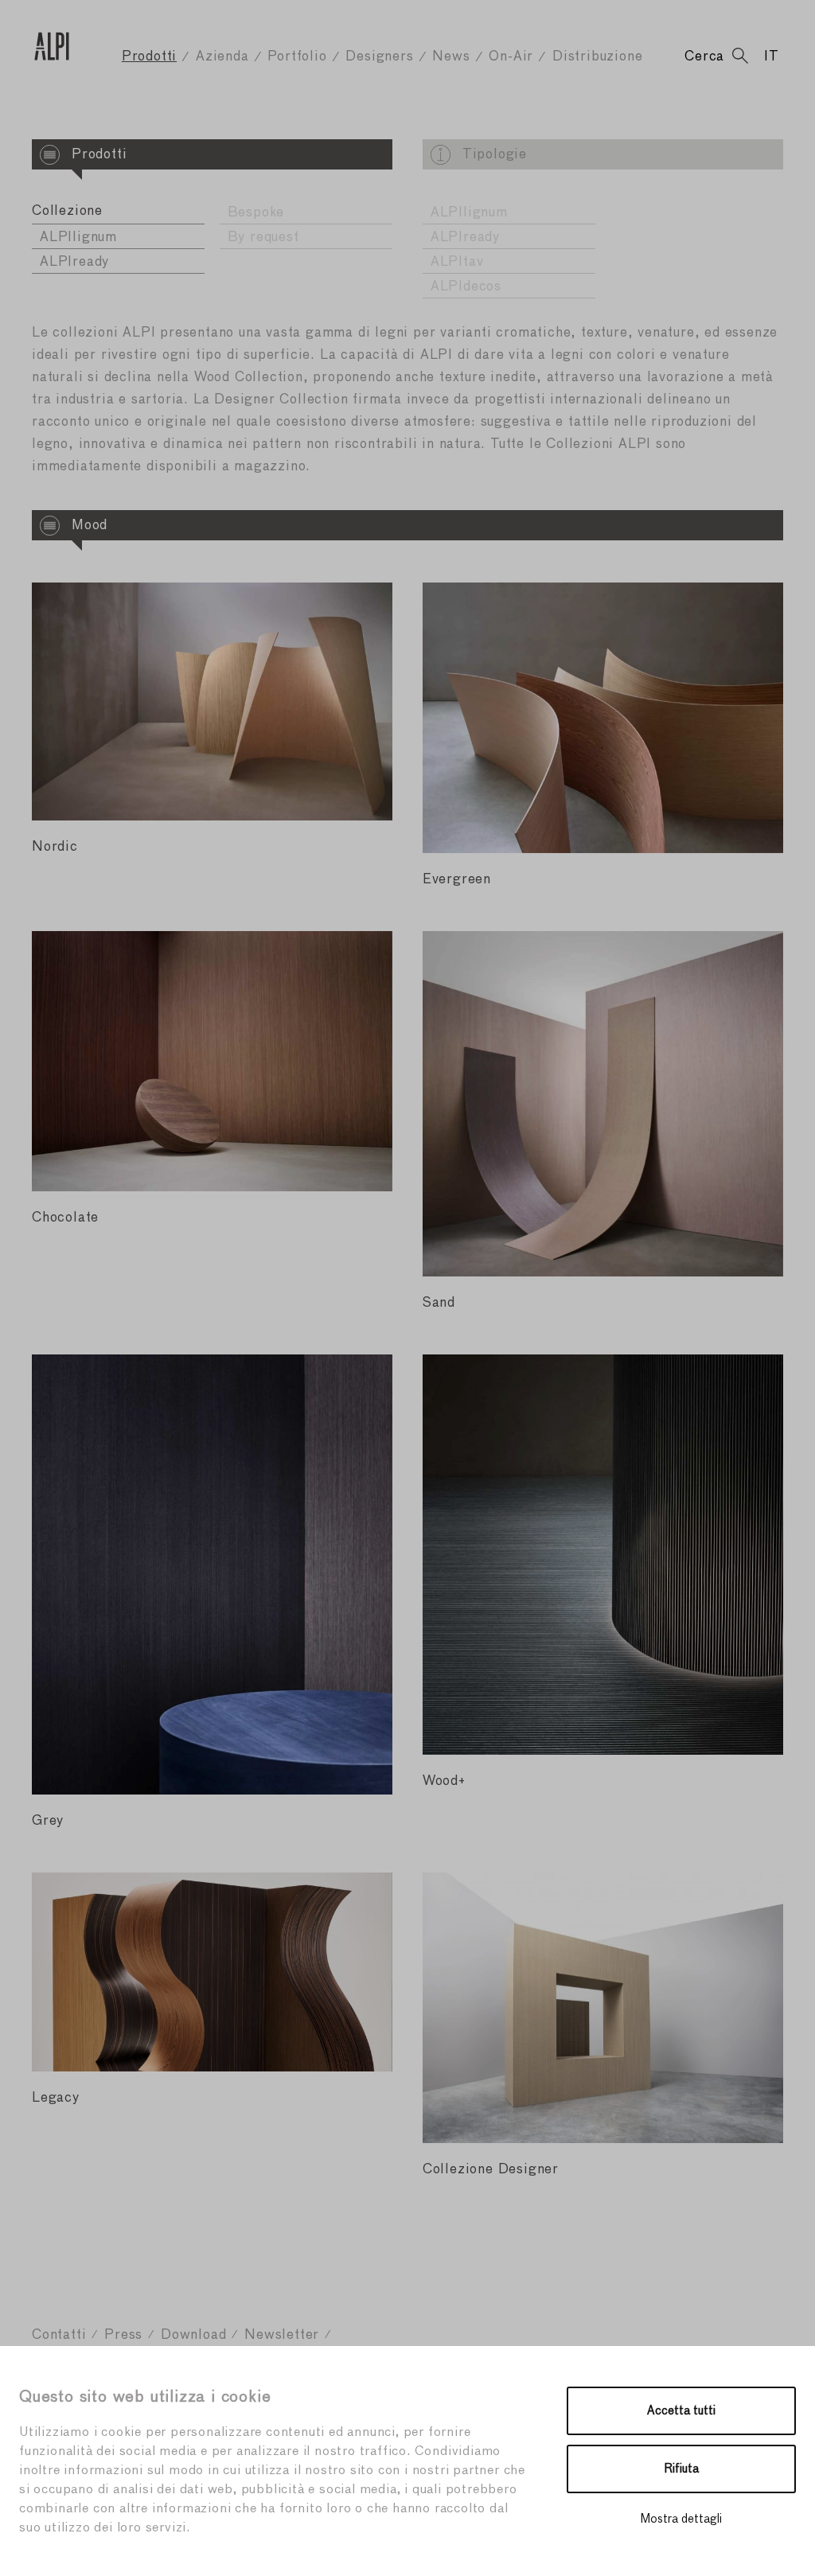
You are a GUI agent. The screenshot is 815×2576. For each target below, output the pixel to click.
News (451, 57)
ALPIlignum (78, 238)
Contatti (59, 2335)
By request (263, 238)
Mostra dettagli (681, 2519)
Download (193, 2335)
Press (123, 2335)
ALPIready (74, 262)
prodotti (149, 57)
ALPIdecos (466, 287)
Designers (379, 57)
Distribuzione (597, 57)
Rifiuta (682, 2469)
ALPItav (457, 262)
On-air (511, 57)
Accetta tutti (681, 2411)
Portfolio (297, 57)
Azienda (222, 57)
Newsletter (282, 2335)
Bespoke (256, 213)
